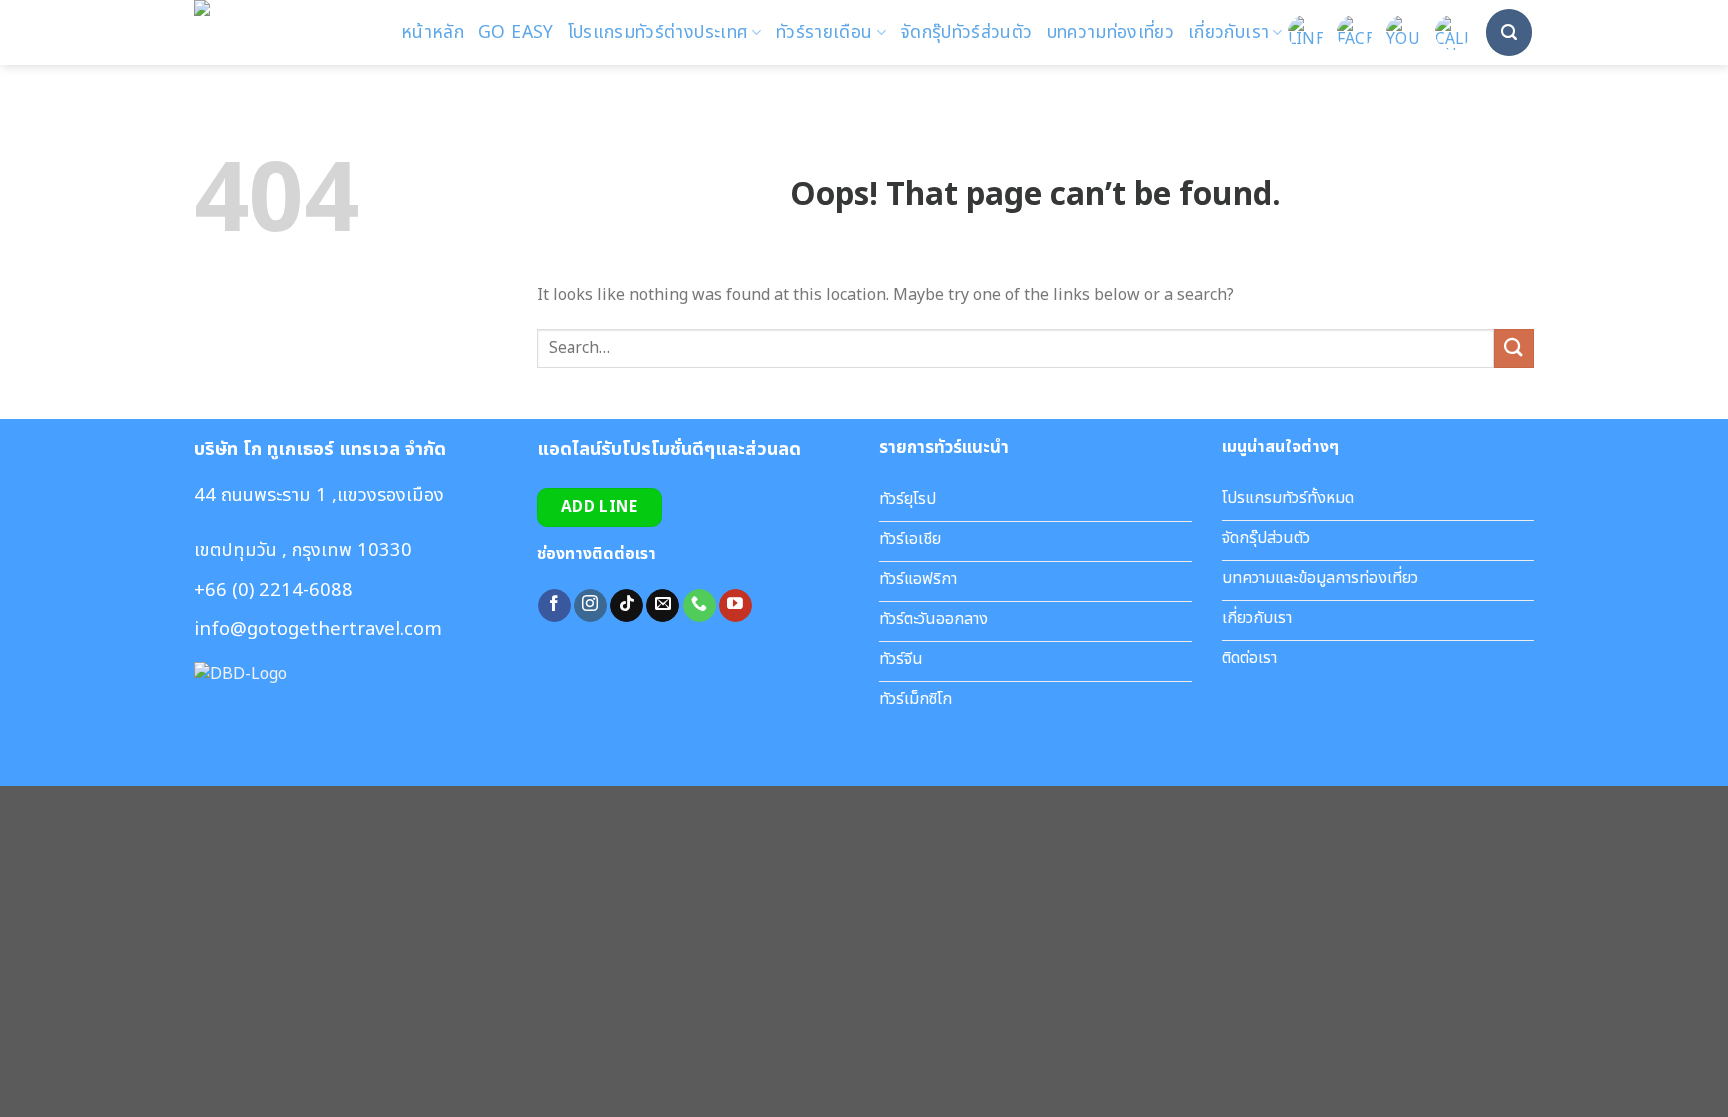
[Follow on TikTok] (626, 606)
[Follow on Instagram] (590, 606)
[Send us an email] (662, 606)
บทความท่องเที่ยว (1111, 32)
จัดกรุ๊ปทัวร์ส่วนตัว (966, 32)
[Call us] (699, 606)
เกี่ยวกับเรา (1228, 32)
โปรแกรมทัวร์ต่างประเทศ (658, 32)
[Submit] (1514, 348)
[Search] (1509, 32)
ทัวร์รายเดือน (824, 32)
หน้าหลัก (432, 32)
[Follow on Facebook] (554, 606)
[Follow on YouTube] (735, 606)
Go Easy (515, 32)
